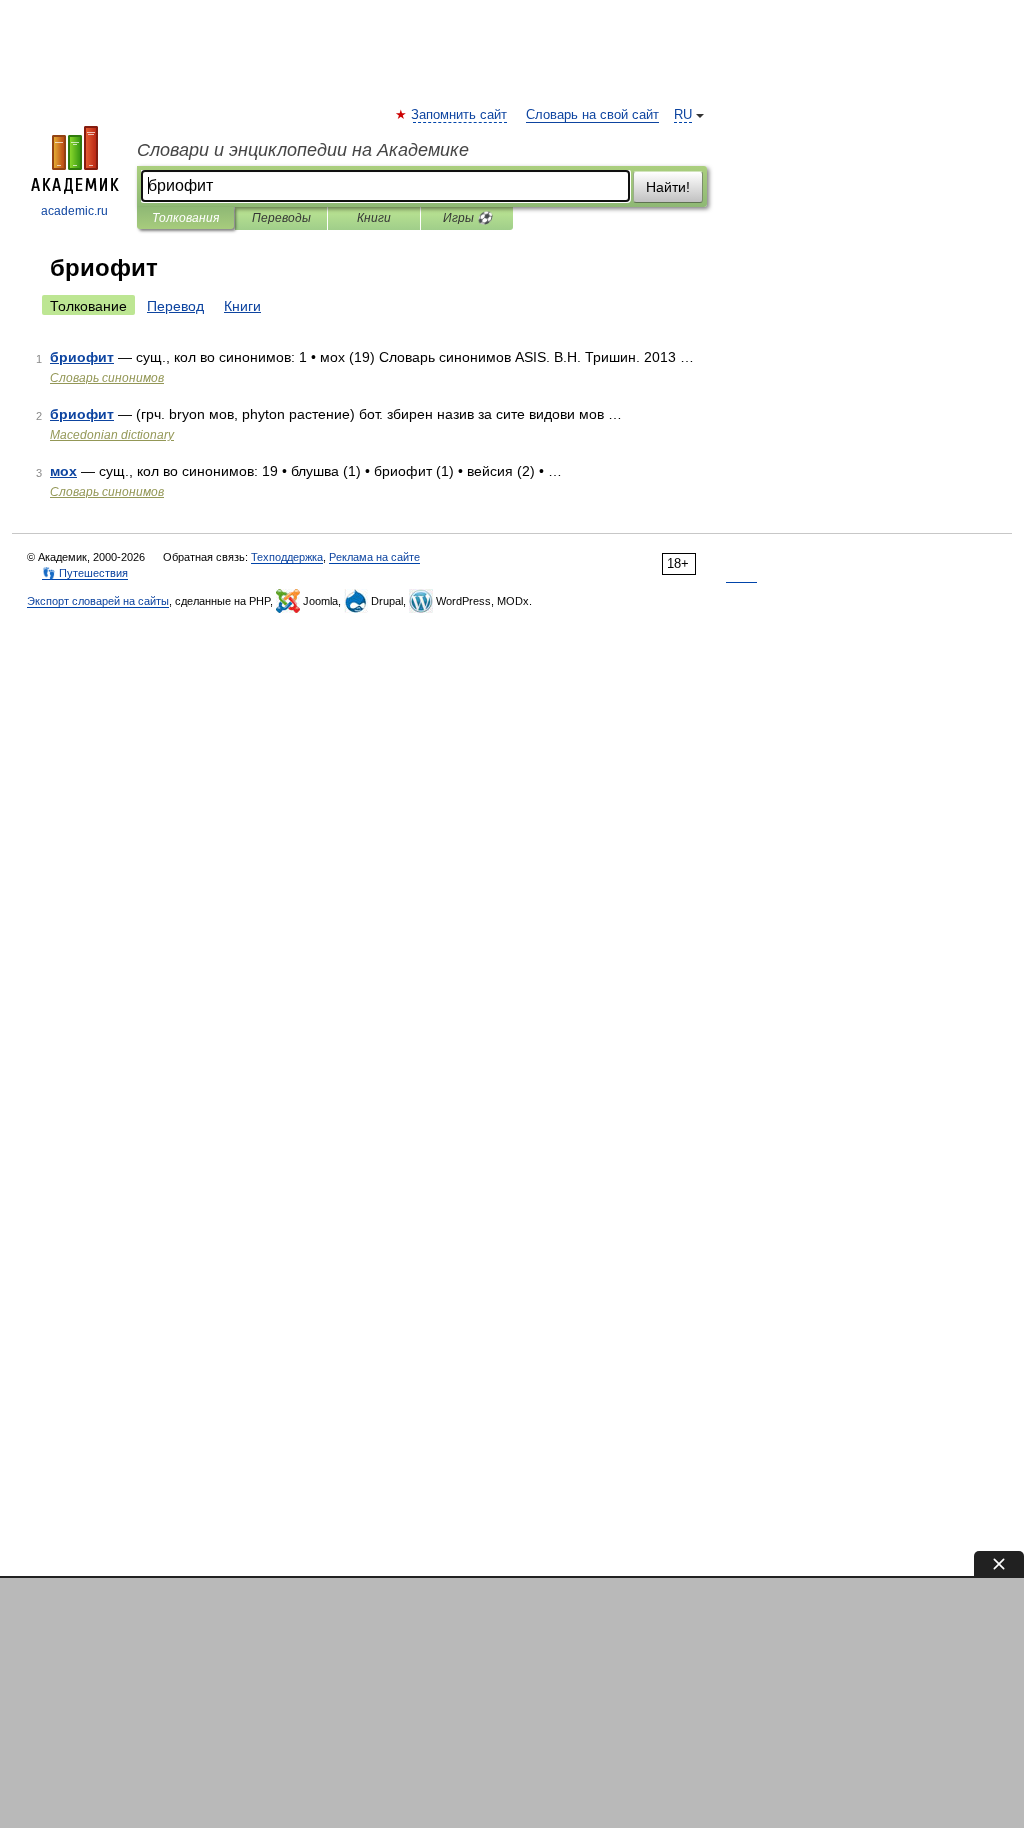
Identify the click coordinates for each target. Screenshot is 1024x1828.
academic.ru (74, 211)
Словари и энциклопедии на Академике (303, 150)
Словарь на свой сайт (592, 115)
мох (63, 471)
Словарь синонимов (107, 378)
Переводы (281, 218)
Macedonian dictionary (112, 435)
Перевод (175, 306)
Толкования (185, 218)
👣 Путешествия (85, 573)
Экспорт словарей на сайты (98, 601)
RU (683, 115)
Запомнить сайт (460, 115)
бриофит (82, 357)
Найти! (668, 187)
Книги (374, 218)
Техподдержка (287, 557)
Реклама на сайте (374, 557)
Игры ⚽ (467, 218)
